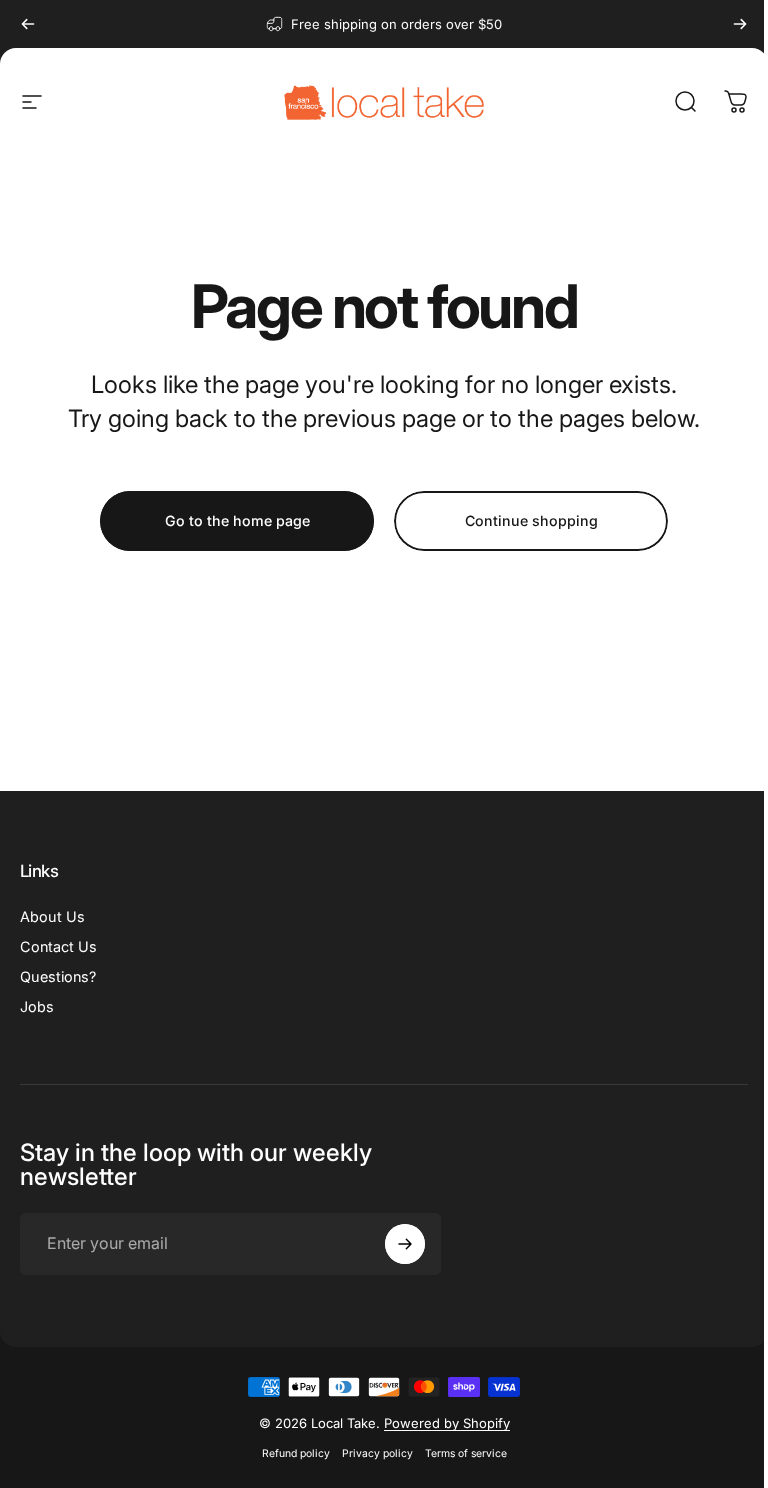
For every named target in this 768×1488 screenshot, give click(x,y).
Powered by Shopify (447, 1423)
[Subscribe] (405, 1244)
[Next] (740, 24)
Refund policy (296, 1453)
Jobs (37, 1006)
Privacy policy (377, 1453)
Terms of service (466, 1453)
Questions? (58, 976)
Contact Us (58, 946)
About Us (52, 916)
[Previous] (28, 24)
